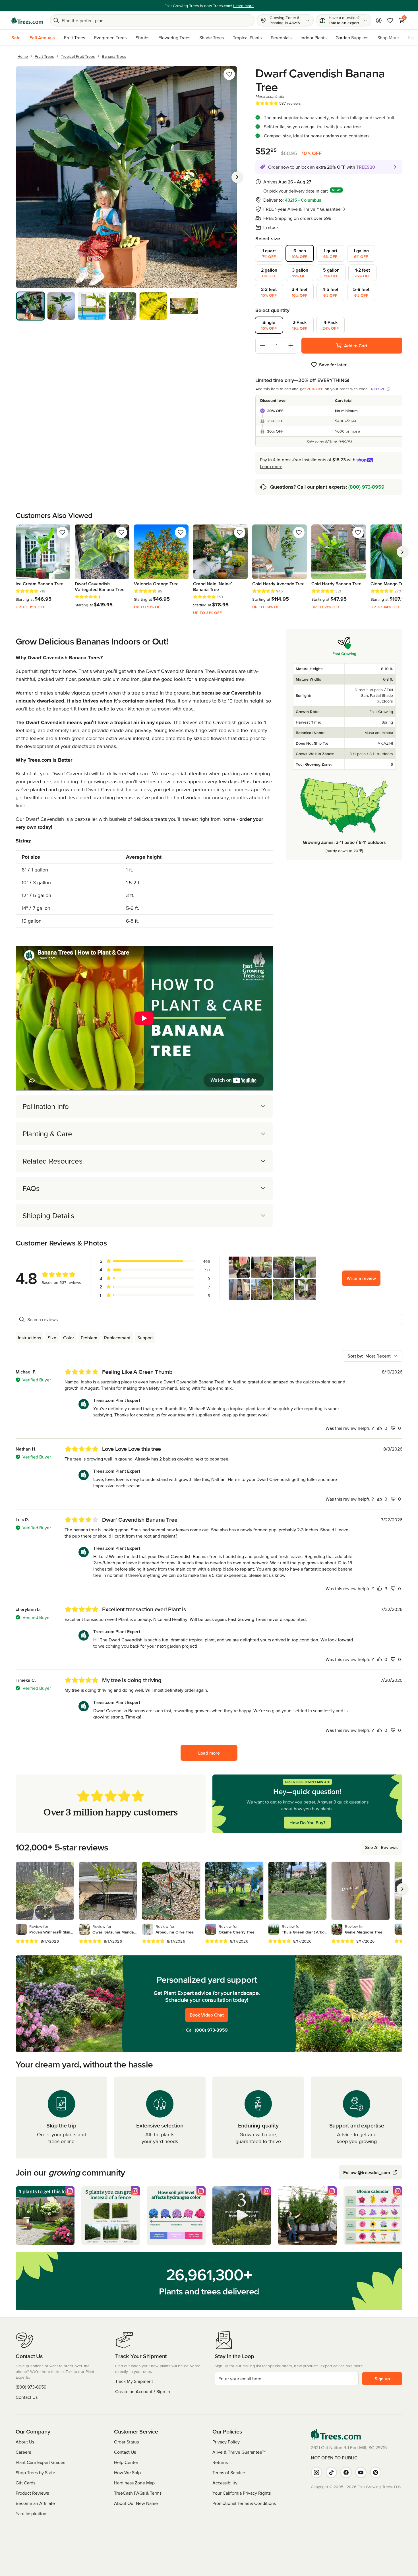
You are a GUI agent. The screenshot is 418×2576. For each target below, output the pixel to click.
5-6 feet (361, 292)
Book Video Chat (207, 2015)
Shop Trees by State (35, 2472)
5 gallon (331, 273)
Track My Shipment (134, 2381)
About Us (25, 2442)
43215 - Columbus (303, 200)
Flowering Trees (174, 38)
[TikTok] (331, 2472)
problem (89, 1338)
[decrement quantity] (262, 346)
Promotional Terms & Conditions (244, 2503)
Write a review (361, 1278)
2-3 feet (269, 292)
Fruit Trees (75, 38)
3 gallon (300, 273)
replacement (117, 1338)
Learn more (271, 466)
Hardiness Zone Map (134, 2483)
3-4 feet (300, 292)
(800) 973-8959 (366, 487)
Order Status (126, 2442)
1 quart (269, 253)
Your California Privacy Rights (242, 2493)
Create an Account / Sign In (143, 2391)
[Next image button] (237, 177)
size (52, 1338)
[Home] (27, 20)
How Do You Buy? (307, 1823)
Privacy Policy (226, 2442)
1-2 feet (363, 273)
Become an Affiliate (35, 2503)
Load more (209, 1753)
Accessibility (225, 2483)
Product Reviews (32, 2493)
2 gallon (269, 273)
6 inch (300, 253)
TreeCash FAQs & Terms (138, 2493)
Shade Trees (212, 38)
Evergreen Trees (110, 38)
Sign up (382, 2379)
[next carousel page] (402, 552)
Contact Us (27, 2397)
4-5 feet (330, 292)
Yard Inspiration (31, 2513)
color (69, 1338)
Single (269, 325)
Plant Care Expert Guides (40, 2462)
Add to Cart (356, 346)
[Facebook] (346, 2472)
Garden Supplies (352, 38)
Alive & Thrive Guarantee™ (239, 2452)
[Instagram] (316, 2472)
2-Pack (300, 325)
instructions (29, 1338)
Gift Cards (25, 2483)
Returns (220, 2462)
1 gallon (361, 253)
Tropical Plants (247, 38)
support (145, 1338)
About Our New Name (136, 2503)
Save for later (333, 365)
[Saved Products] (390, 20)
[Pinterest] (376, 2472)
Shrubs (142, 38)
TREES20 (377, 389)
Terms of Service (229, 2472)
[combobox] (373, 1356)
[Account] (379, 20)
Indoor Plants (313, 38)
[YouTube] (361, 2472)
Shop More (388, 38)
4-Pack (331, 325)
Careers (23, 2452)
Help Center (126, 2462)
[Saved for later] (229, 74)
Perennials (281, 38)
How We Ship (127, 2472)
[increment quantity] (291, 346)
